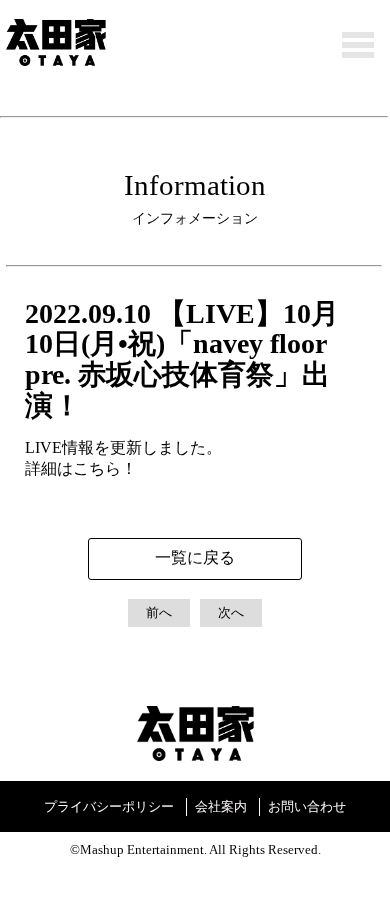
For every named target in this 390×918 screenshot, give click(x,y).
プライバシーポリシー (109, 806)
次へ (231, 612)
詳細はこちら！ (81, 468)
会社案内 (221, 806)
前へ (159, 612)
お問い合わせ (307, 806)
